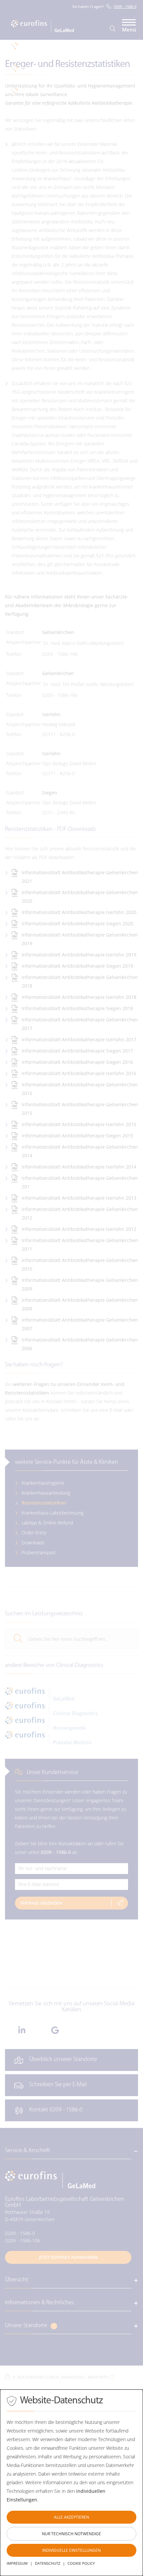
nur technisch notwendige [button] (71, 2534)
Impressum (17, 2563)
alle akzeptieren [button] (71, 2517)
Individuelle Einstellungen (71, 2550)
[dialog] (71, 2483)
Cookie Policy (81, 2563)
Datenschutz (48, 2563)
